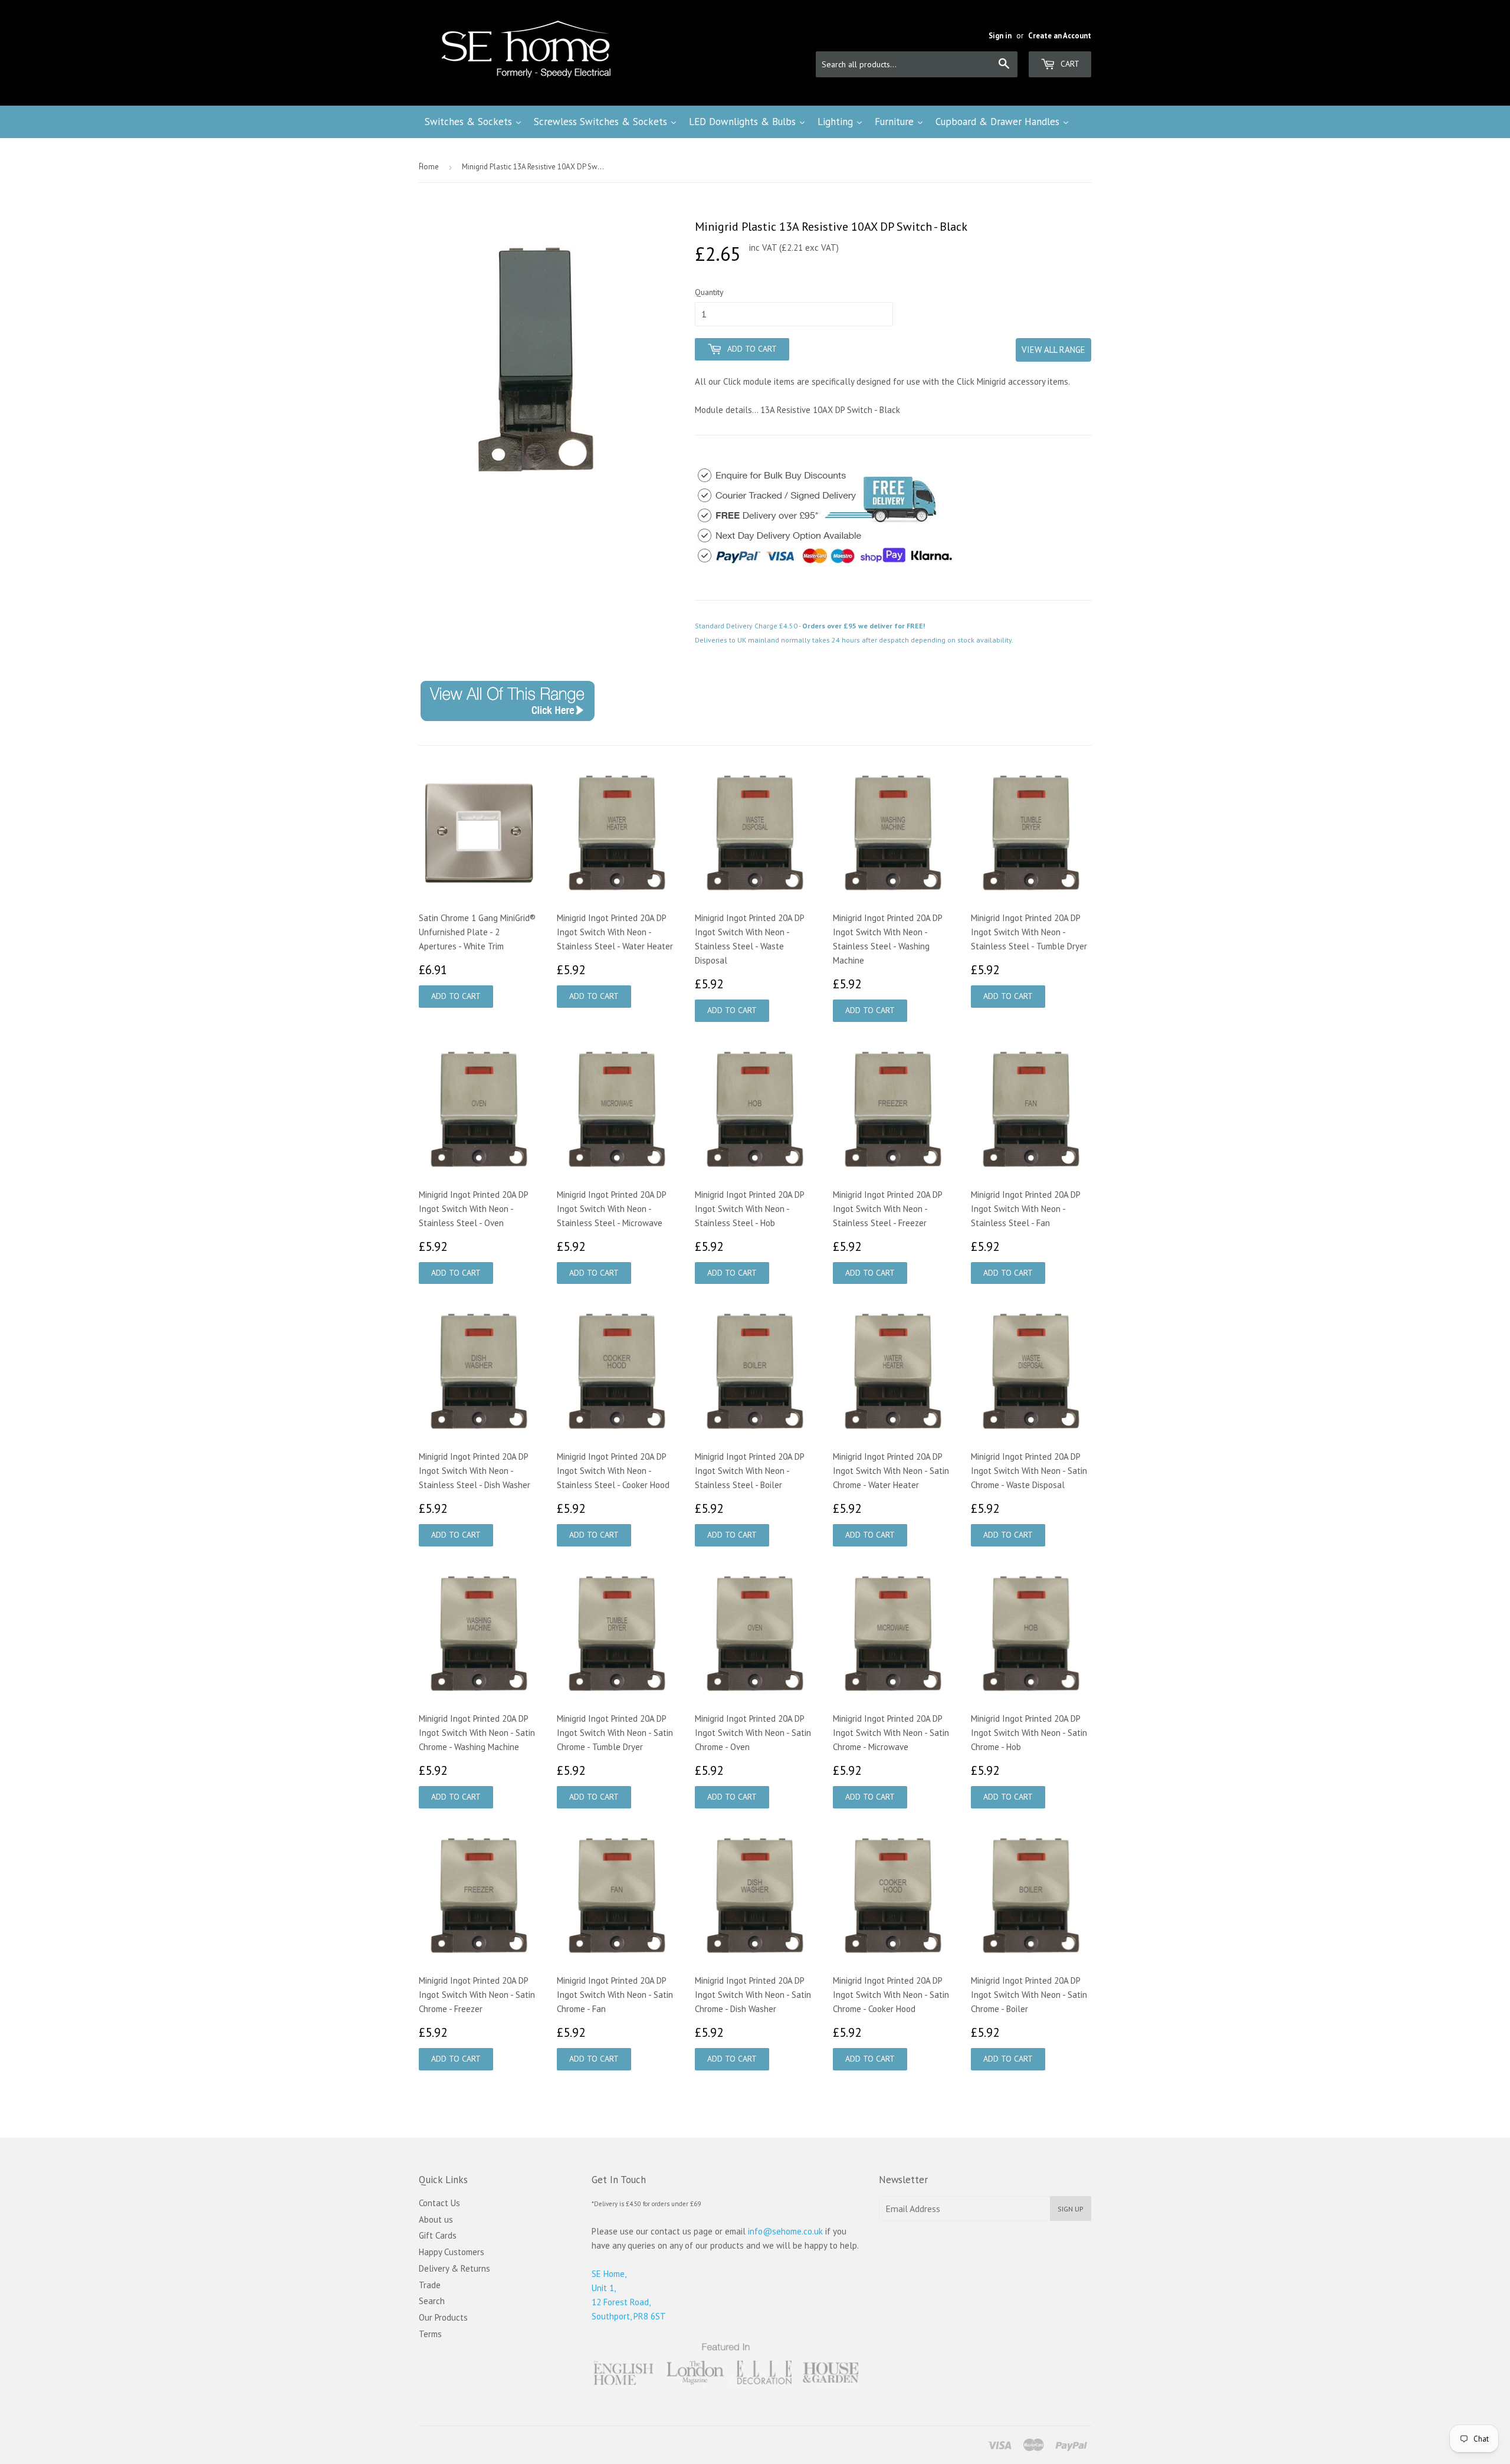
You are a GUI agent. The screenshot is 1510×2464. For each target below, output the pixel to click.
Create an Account (1060, 36)
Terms (430, 2334)
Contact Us (439, 2203)
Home (429, 167)
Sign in (1000, 36)
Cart (1069, 64)
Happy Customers (452, 2252)
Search (432, 2301)
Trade (430, 2285)
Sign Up (1071, 2209)
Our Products (443, 2317)
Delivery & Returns (454, 2268)
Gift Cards (438, 2235)
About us (436, 2219)
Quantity (709, 292)
